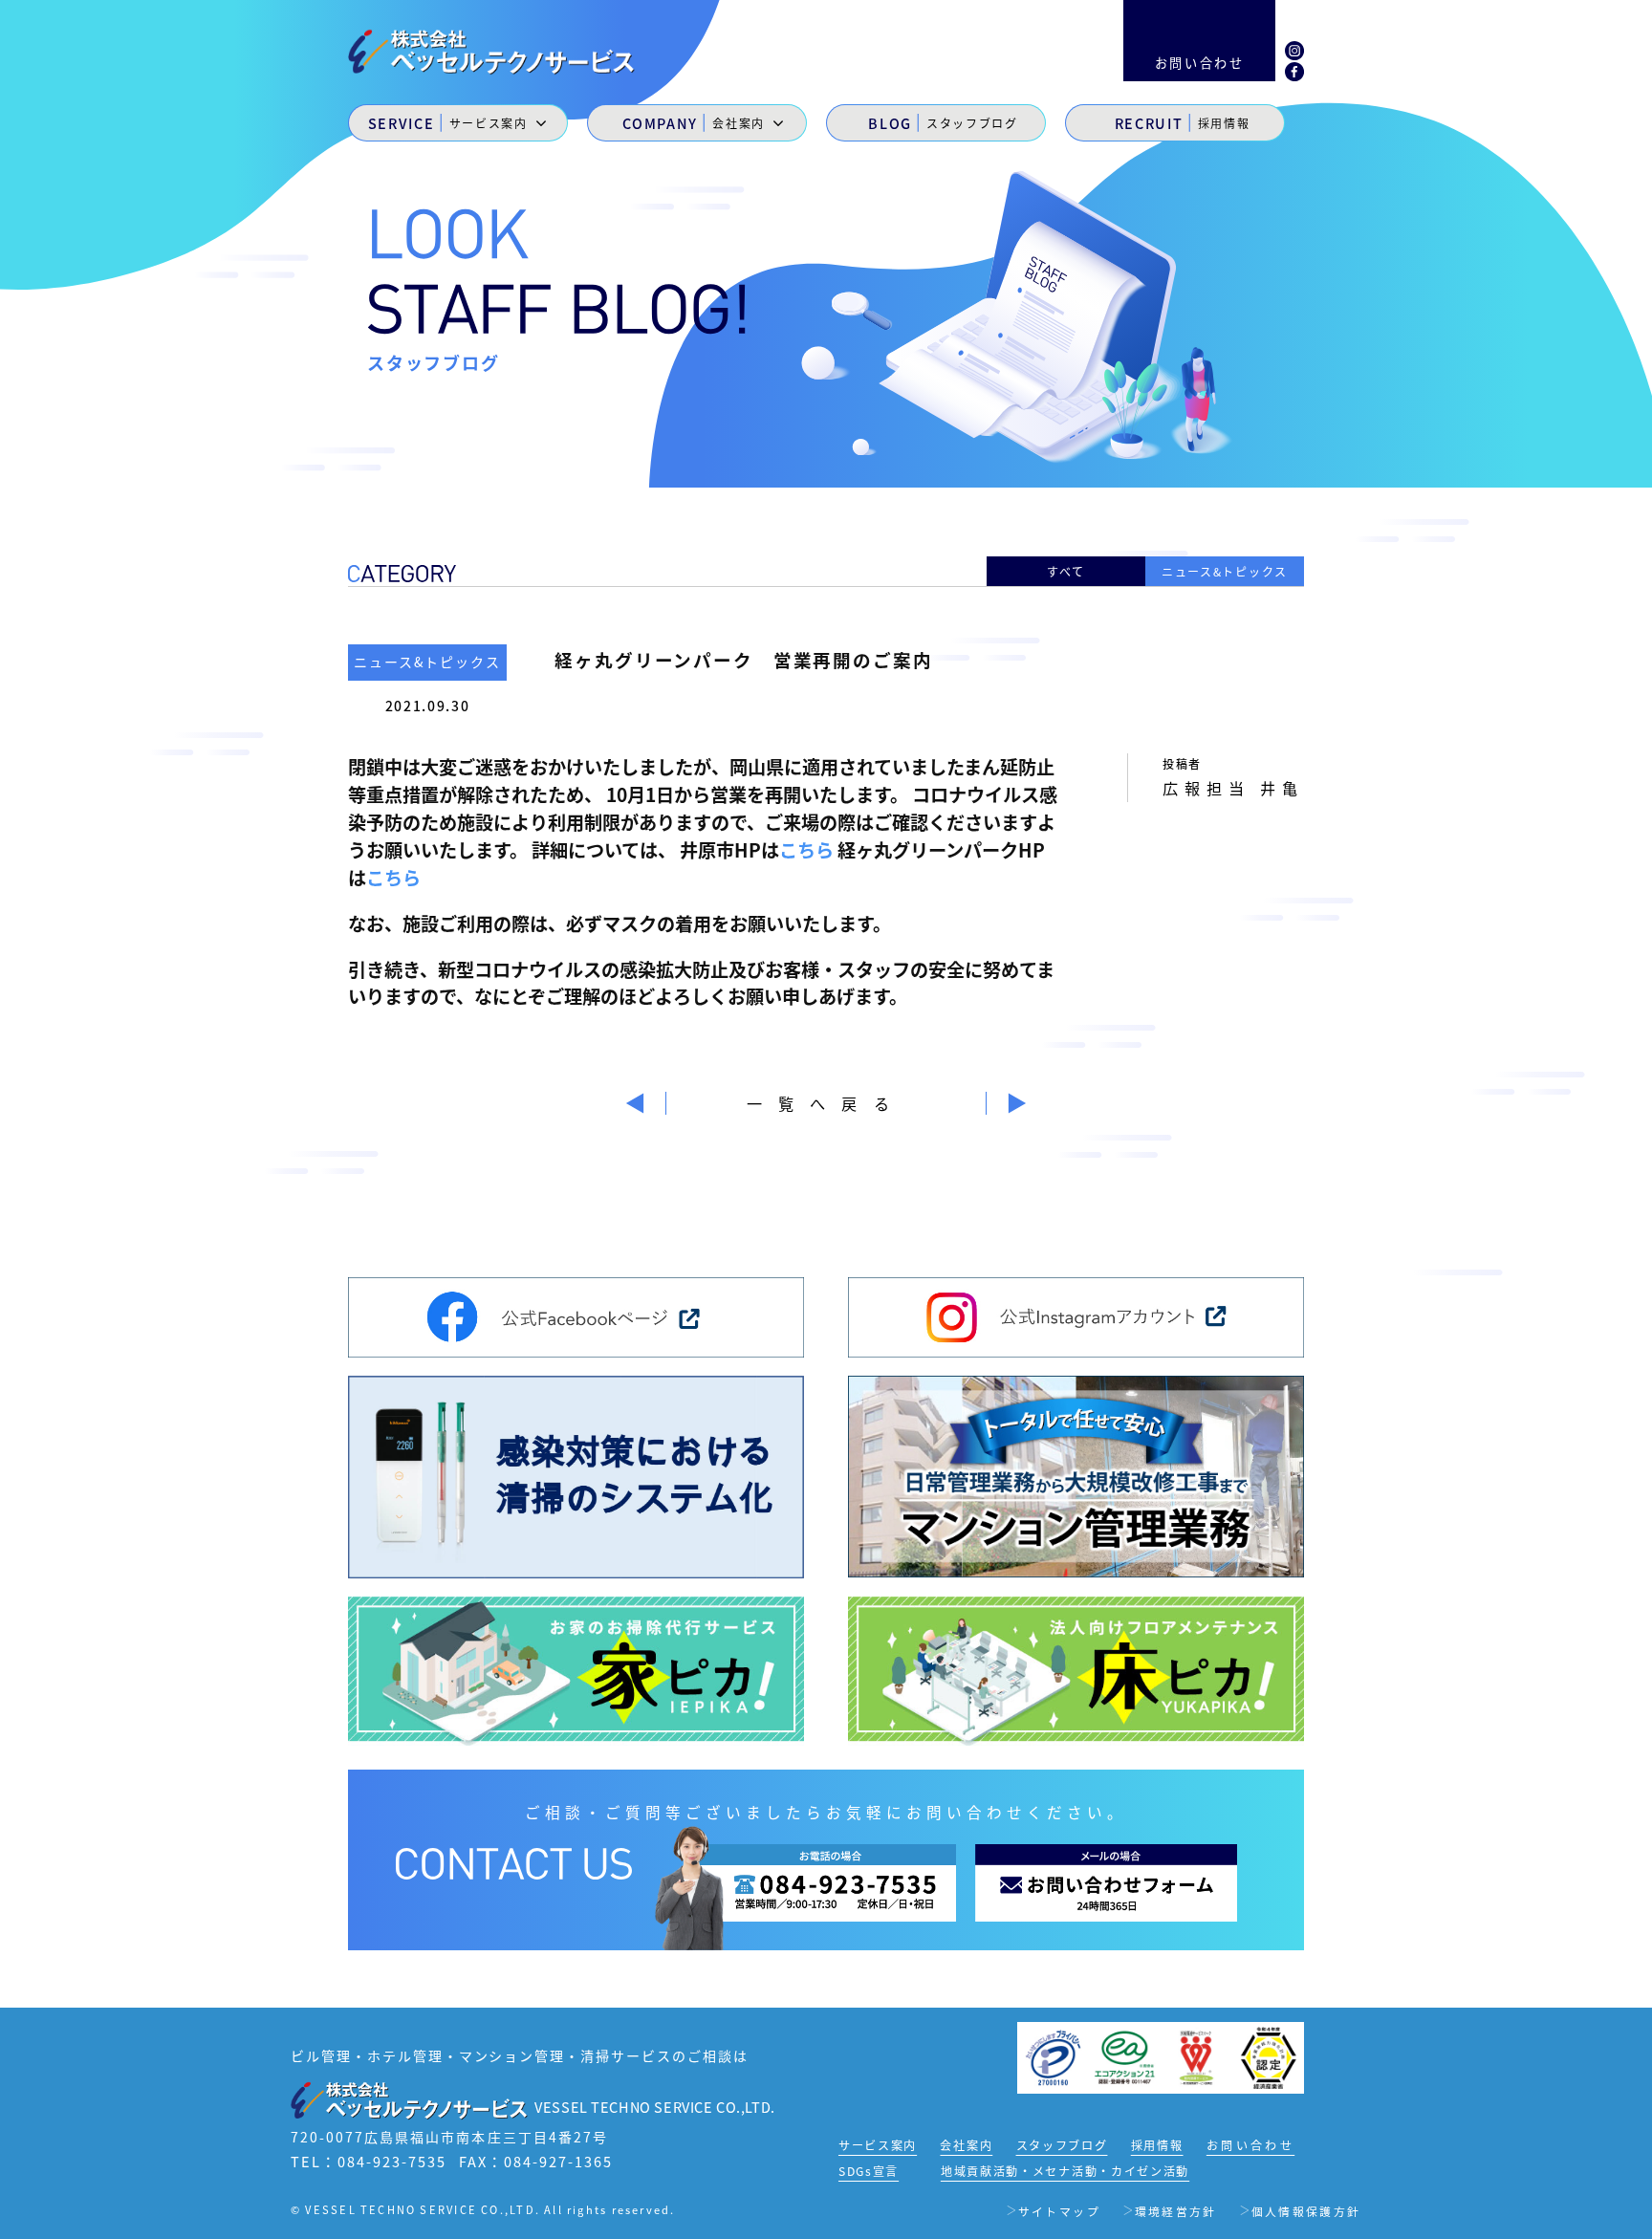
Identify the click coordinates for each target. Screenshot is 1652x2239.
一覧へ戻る (826, 1103)
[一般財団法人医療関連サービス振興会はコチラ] (1196, 2056)
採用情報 (1157, 2145)
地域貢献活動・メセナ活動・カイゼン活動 (1065, 2171)
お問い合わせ (1250, 2145)
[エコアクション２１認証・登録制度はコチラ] (1125, 2056)
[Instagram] (1294, 48)
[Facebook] (1294, 70)
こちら (806, 850)
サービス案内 (878, 2145)
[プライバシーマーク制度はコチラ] (1053, 2056)
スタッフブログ (1062, 2145)
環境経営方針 (1176, 2211)
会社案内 (966, 2145)
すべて (1066, 571)
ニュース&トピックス (1225, 571)
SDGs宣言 (869, 2171)
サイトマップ (1059, 2211)
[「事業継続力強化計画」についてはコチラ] (1268, 2056)
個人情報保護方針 (1306, 2211)
